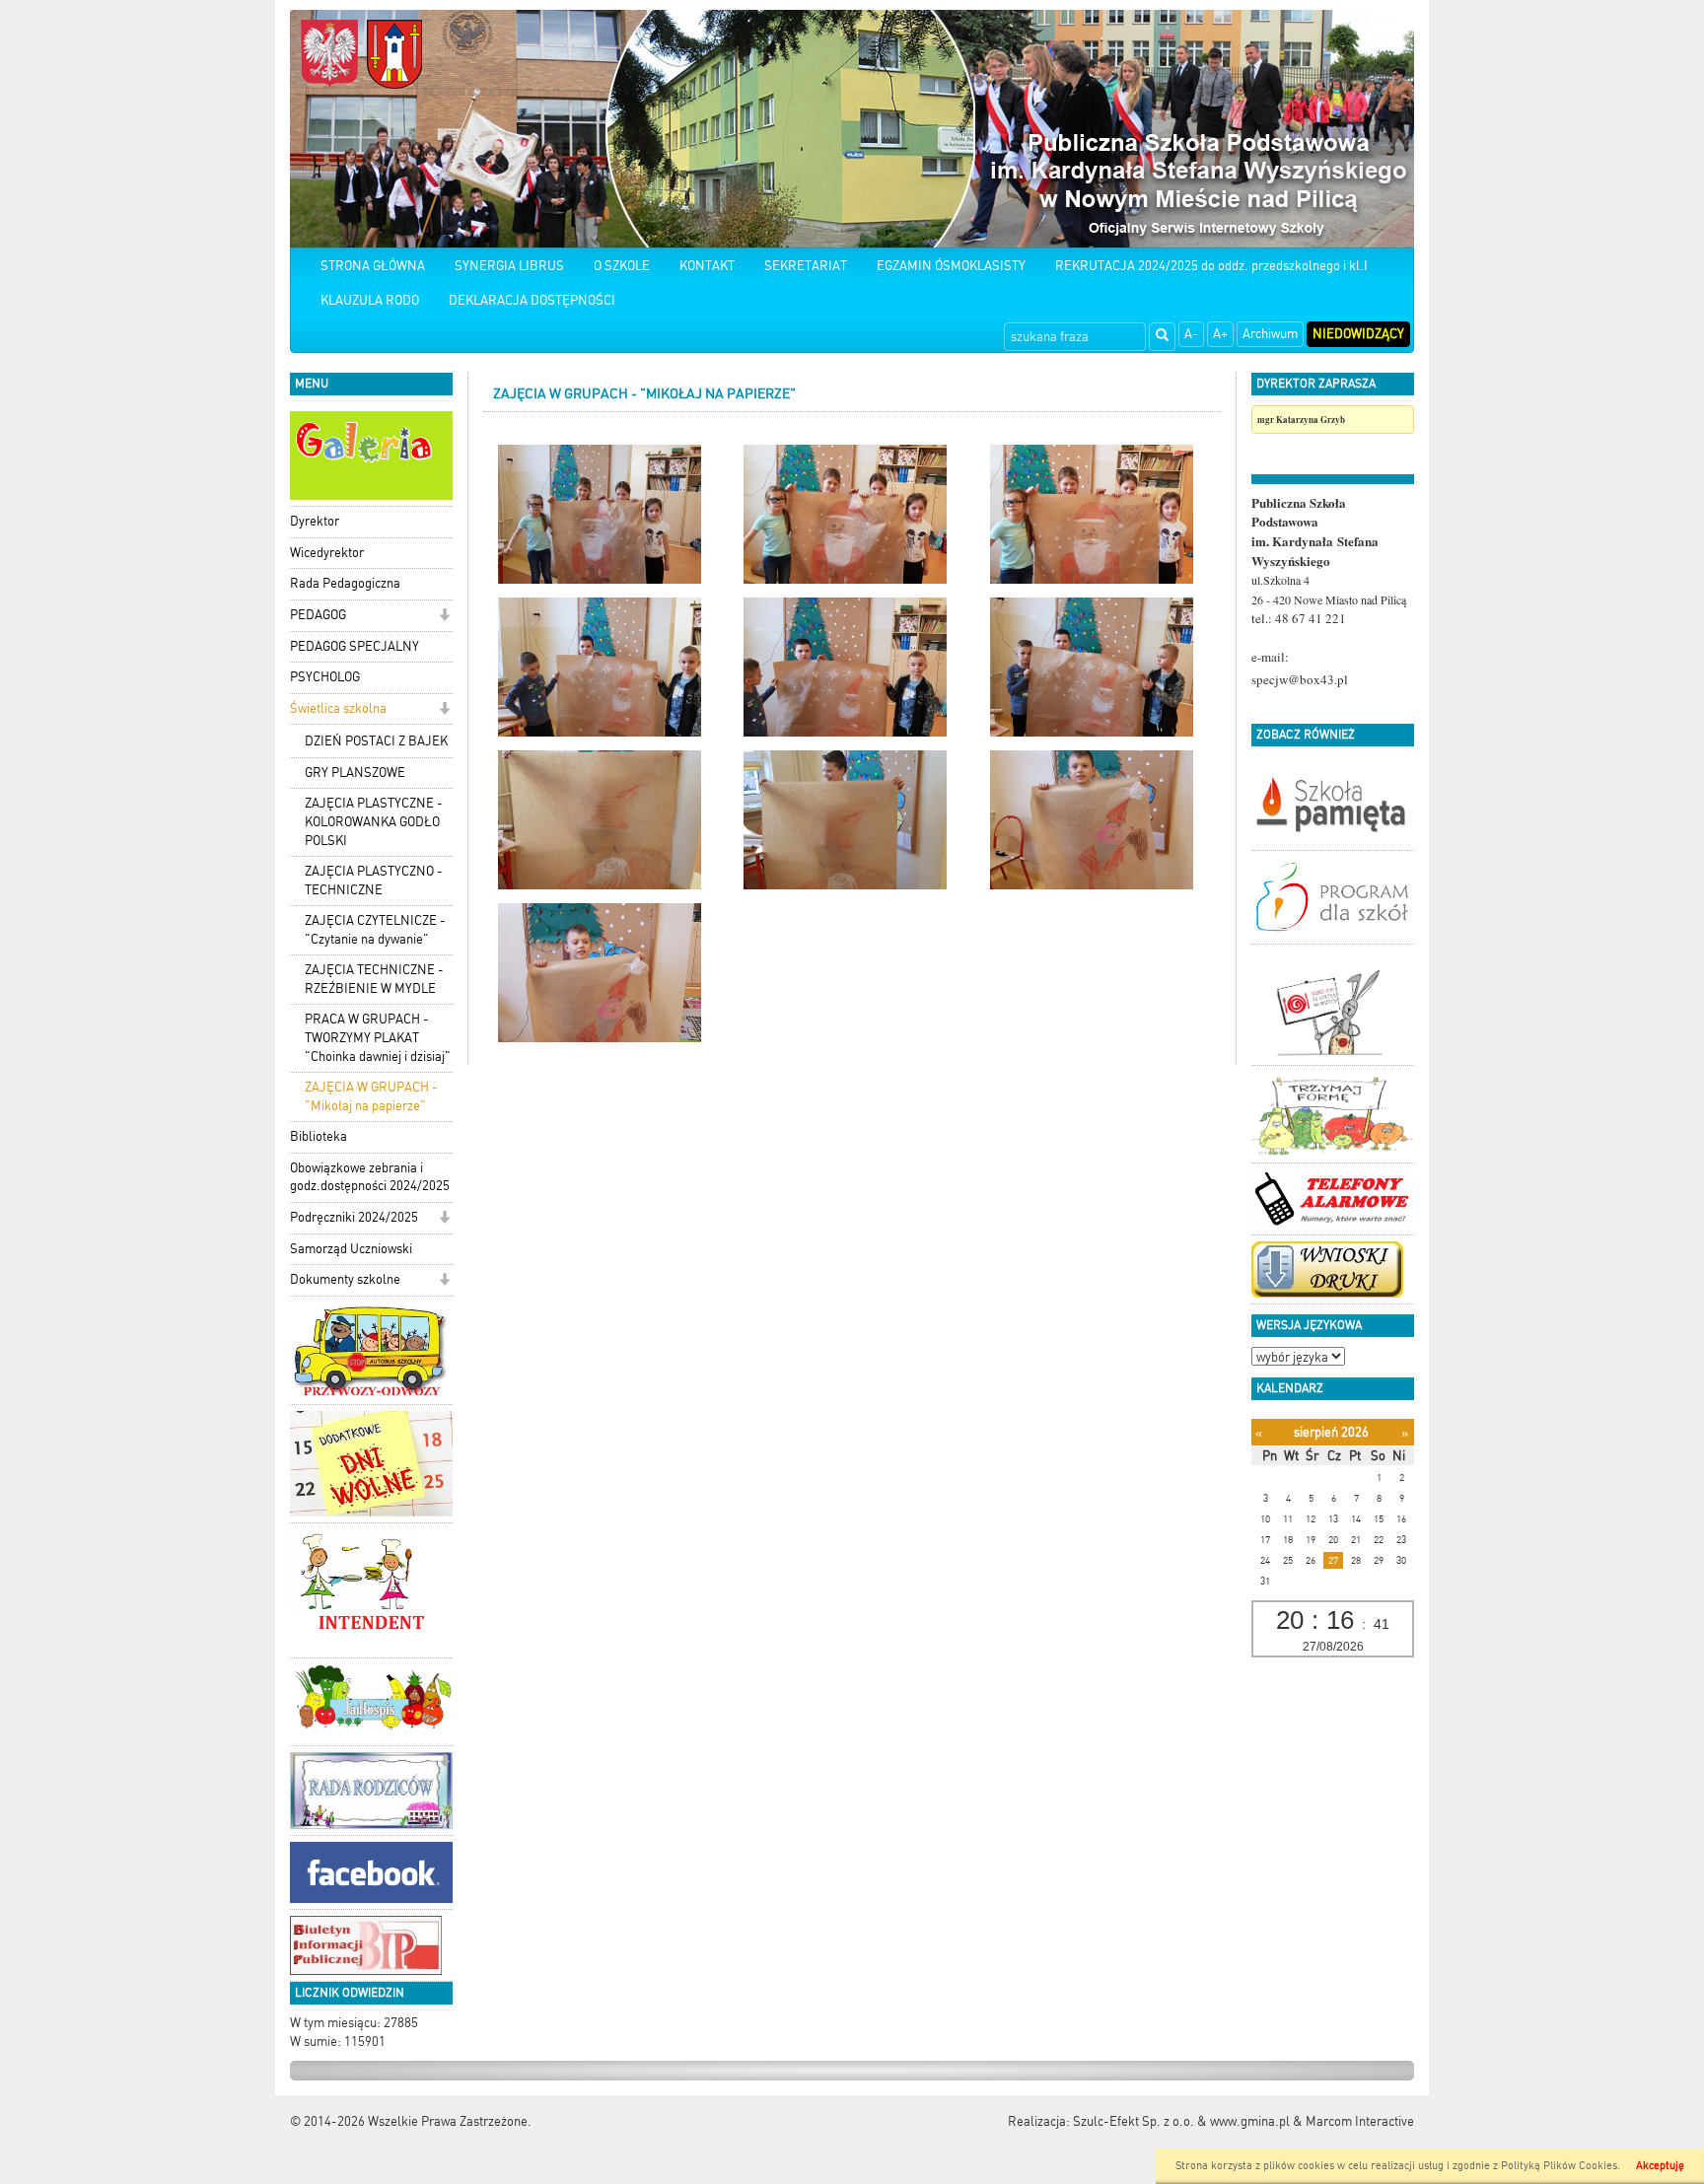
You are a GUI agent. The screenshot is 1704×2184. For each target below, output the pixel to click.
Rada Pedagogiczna (345, 583)
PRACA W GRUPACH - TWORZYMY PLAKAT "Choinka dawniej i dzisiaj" (378, 1037)
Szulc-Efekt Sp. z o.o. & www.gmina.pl (1181, 2121)
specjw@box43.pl (1300, 679)
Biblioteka (319, 1136)
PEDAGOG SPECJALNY (355, 646)
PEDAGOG (318, 615)
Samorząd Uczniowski (351, 1249)
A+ (1220, 334)
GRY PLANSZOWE (355, 773)
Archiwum (1270, 334)
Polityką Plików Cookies (1559, 2166)
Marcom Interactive (1360, 2121)
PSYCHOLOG (325, 677)
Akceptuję (1660, 2166)
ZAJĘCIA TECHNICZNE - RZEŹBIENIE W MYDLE (374, 979)
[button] (444, 617)
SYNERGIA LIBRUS (509, 266)
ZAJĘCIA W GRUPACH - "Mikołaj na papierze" (371, 1096)
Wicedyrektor (327, 553)
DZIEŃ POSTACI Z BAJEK (376, 741)
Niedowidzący (1358, 334)
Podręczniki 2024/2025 (354, 1217)
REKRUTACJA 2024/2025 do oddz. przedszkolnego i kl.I (1211, 266)
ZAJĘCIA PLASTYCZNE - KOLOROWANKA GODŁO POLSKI (374, 821)
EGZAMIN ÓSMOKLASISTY (951, 266)
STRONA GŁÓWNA (373, 266)
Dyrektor (315, 521)
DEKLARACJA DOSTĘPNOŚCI (532, 300)
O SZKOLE (622, 266)
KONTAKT (707, 266)
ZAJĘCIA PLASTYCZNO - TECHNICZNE (374, 881)
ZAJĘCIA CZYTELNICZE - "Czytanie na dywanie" (375, 930)
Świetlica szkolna (338, 708)
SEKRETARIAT (806, 266)
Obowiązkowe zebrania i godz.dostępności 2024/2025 (370, 1177)
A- (1191, 334)
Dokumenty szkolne (345, 1279)
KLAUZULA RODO (370, 300)
